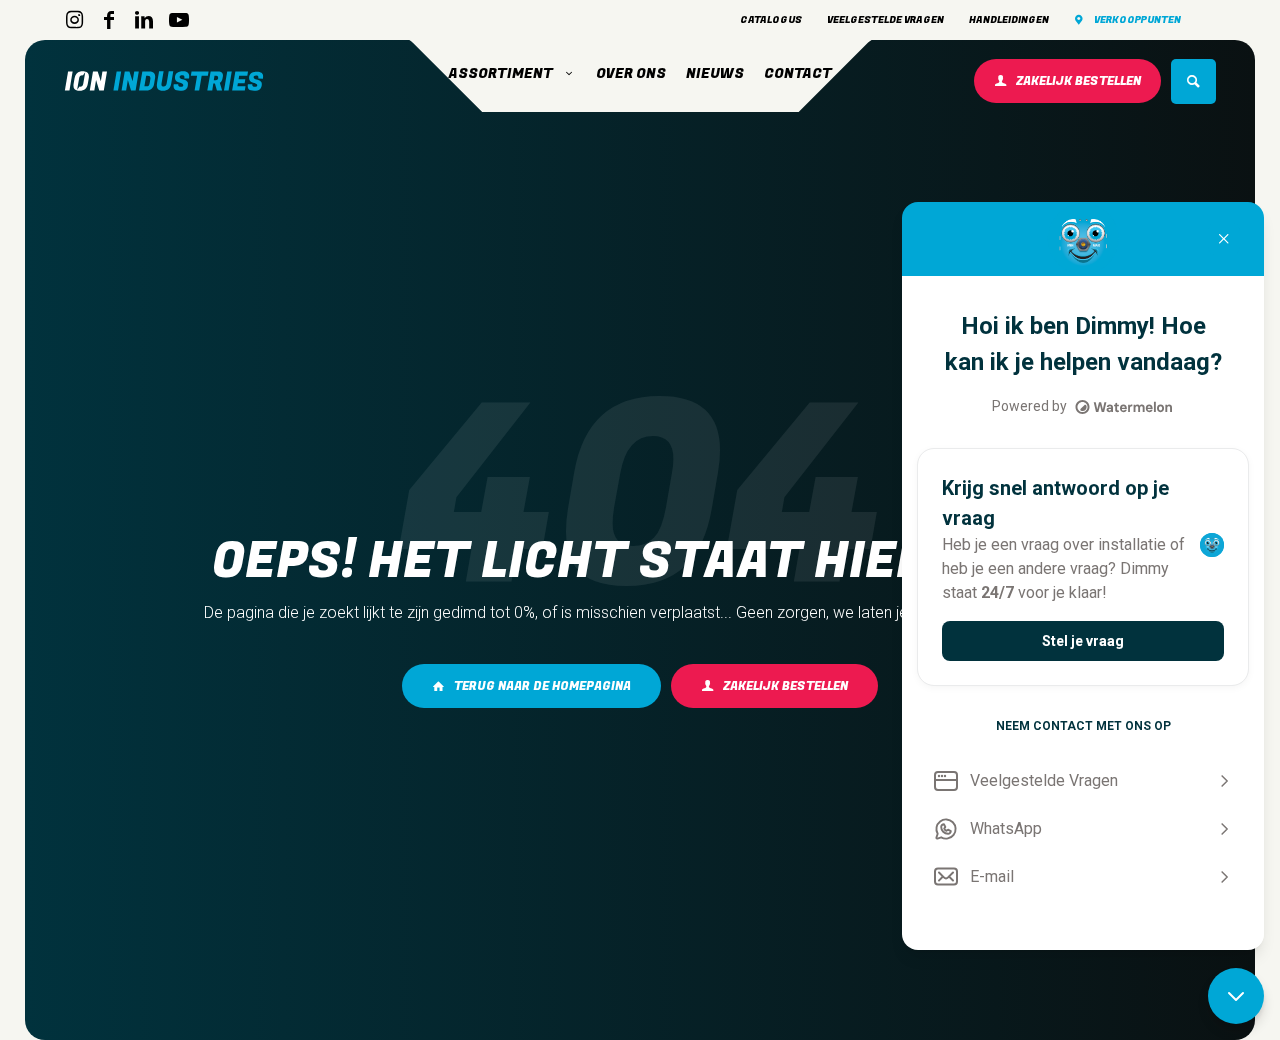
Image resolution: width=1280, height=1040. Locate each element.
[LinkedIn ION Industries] (144, 20)
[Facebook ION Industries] (109, 20)
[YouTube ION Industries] (179, 20)
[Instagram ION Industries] (74, 20)
